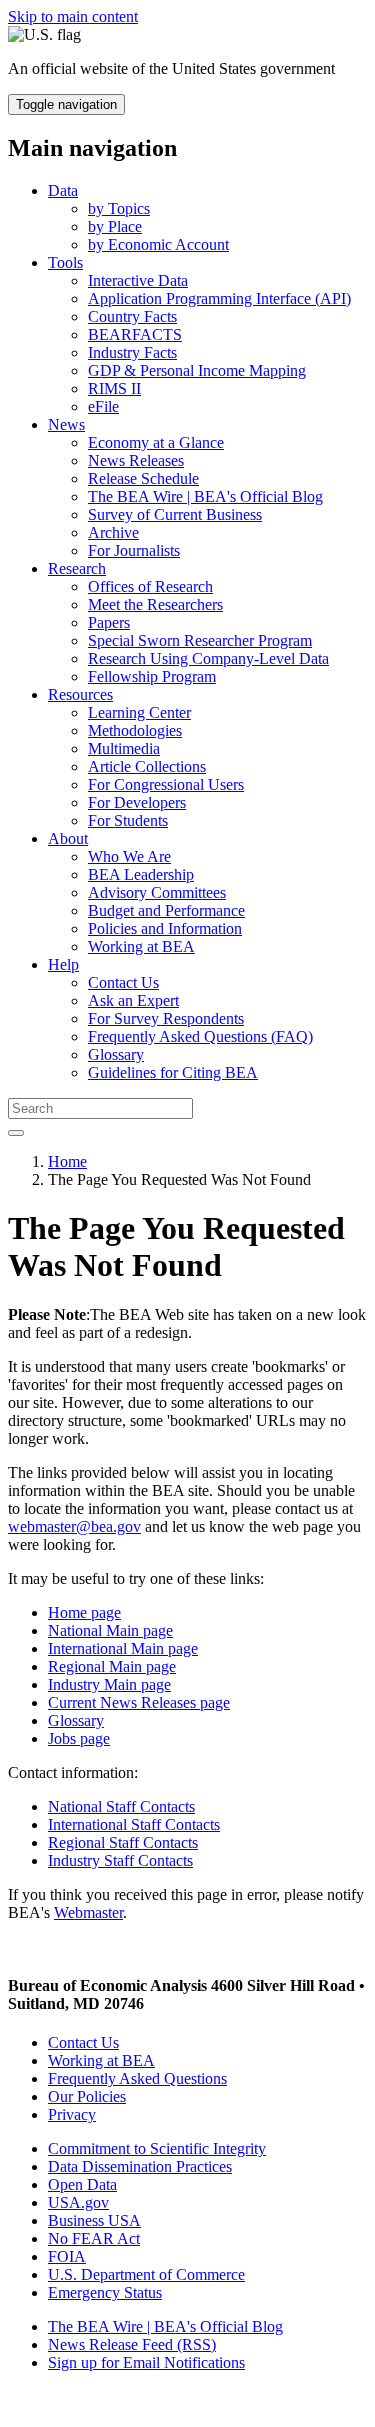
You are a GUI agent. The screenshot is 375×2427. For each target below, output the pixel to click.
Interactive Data (138, 280)
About (68, 838)
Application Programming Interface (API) (219, 298)
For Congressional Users (166, 784)
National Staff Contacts (121, 1806)
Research (77, 568)
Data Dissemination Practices (140, 2166)
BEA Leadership (141, 874)
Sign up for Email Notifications (146, 2362)
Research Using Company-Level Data (208, 658)
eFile (103, 406)
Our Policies (87, 2096)
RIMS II (114, 388)
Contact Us (123, 982)
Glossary (116, 1054)
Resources (80, 694)
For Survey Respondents (166, 1018)
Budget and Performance (166, 910)
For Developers (137, 802)
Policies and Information (165, 928)
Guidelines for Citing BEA (173, 1072)
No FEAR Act (94, 2238)
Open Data (82, 2184)
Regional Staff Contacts (123, 1842)
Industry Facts (132, 352)
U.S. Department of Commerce (146, 2274)
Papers (109, 622)
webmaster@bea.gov (74, 1526)
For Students (128, 820)
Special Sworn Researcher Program (200, 640)
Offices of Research (150, 586)
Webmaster (88, 1912)
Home (67, 1161)
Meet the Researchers (155, 604)
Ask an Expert (133, 1000)
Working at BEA (141, 946)
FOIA (67, 2256)
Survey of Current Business (175, 514)
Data (63, 190)
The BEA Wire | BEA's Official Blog (205, 496)
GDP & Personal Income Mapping (197, 370)
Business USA (94, 2220)
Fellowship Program (152, 676)
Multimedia (124, 748)
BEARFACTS (135, 334)
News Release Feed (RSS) (132, 2344)
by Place (115, 226)
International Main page (123, 1648)
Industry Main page (109, 1684)
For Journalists (134, 550)
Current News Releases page (139, 1702)
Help (63, 964)
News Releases (136, 460)
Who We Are (129, 856)
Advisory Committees (157, 892)
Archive (113, 532)
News (66, 424)
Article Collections (147, 766)
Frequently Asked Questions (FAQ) (200, 1036)
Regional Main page (112, 1666)
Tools (65, 262)
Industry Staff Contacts (120, 1860)
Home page (84, 1612)
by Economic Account (158, 244)
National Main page (110, 1630)
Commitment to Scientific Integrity (157, 2148)
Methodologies (135, 730)
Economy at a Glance (156, 442)
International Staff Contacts (134, 1824)
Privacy (72, 2114)
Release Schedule (143, 478)
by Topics (119, 208)
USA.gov (78, 2202)
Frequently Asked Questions (137, 2078)
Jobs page (79, 1738)
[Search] (16, 1133)
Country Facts (132, 316)
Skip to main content (73, 16)
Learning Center (139, 712)
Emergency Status (105, 2292)
